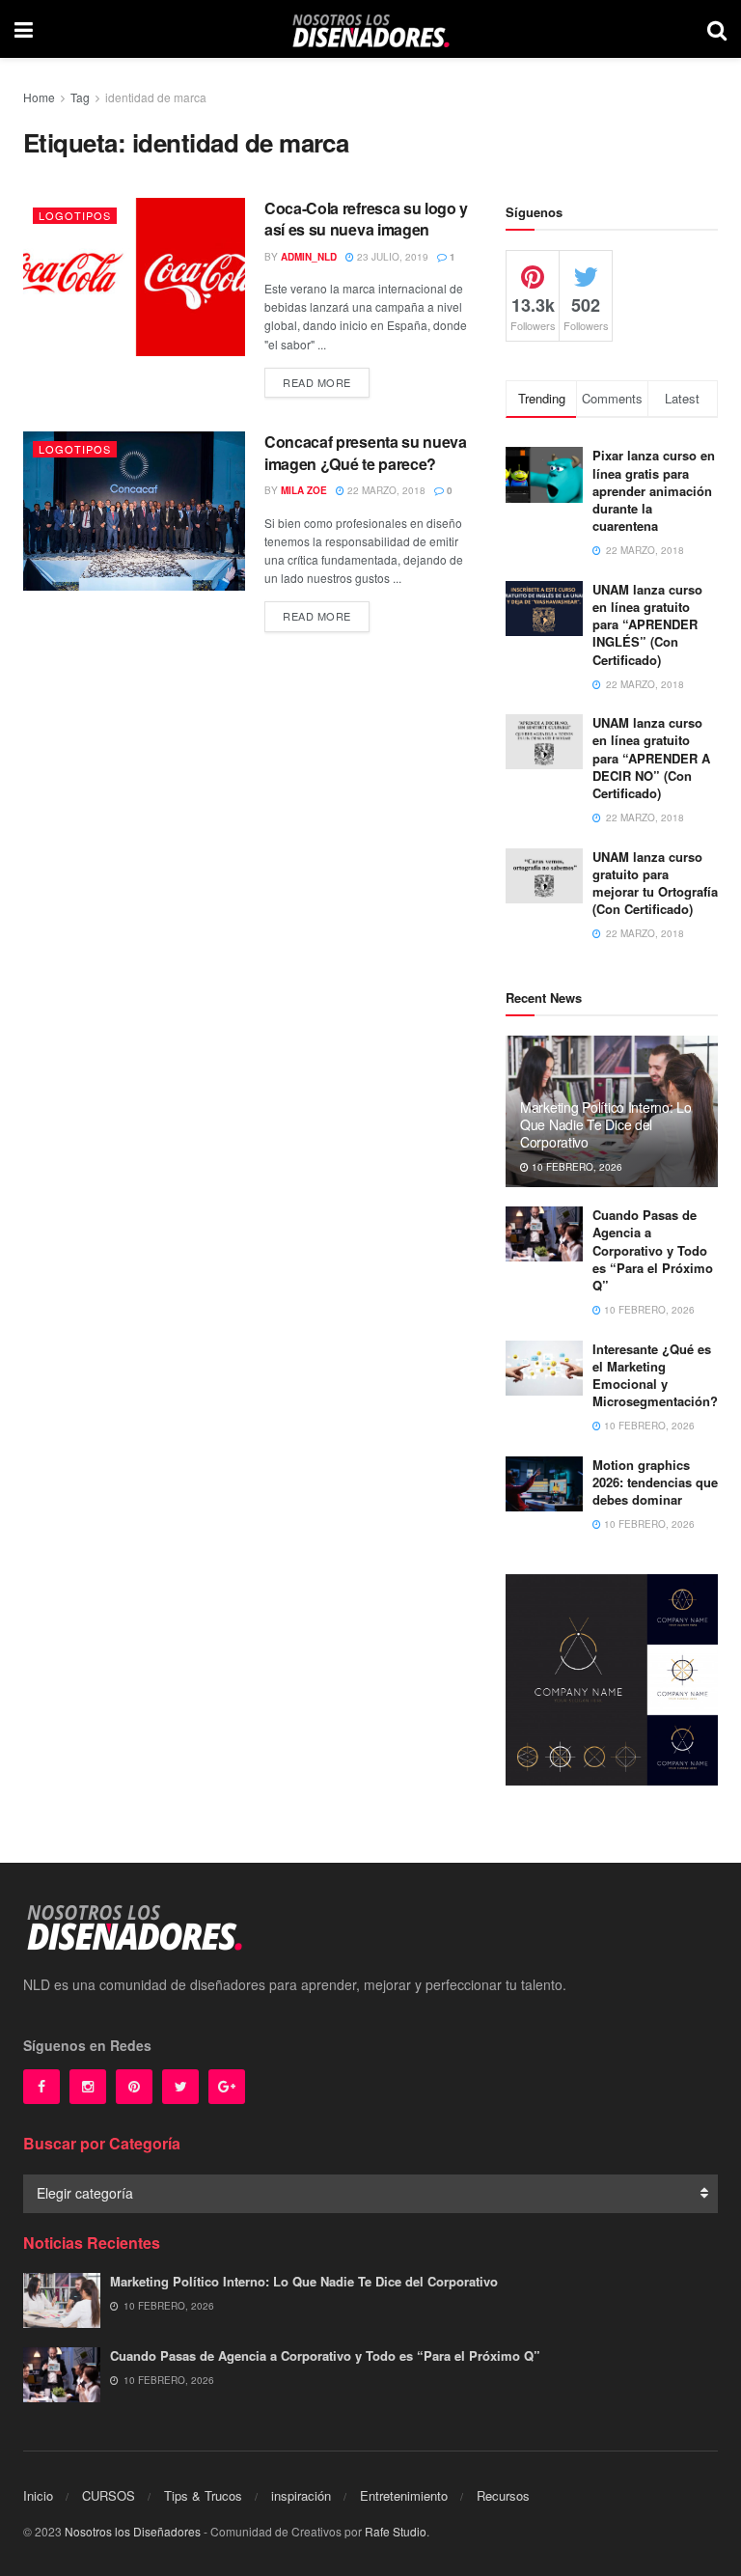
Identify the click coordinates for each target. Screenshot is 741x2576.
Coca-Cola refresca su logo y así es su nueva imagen (366, 219)
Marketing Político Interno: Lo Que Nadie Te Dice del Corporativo (606, 1124)
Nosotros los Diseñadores (133, 2531)
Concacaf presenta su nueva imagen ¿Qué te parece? (366, 452)
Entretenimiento (404, 2495)
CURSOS (109, 2495)
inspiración (301, 2495)
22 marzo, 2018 (385, 490)
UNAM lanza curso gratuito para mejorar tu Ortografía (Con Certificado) (655, 883)
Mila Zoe (304, 490)
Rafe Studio (396, 2531)
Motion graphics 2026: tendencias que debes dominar (655, 1482)
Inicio (38, 2495)
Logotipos (75, 215)
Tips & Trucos (203, 2495)
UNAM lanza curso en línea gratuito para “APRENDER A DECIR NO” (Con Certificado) (651, 758)
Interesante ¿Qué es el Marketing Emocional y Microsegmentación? (655, 1375)
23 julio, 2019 (391, 257)
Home (39, 97)
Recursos (503, 2495)
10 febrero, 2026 (576, 1167)
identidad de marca (156, 97)
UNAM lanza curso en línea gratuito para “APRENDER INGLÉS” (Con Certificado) (647, 624)
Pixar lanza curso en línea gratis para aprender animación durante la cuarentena (654, 490)
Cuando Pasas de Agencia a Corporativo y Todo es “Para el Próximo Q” (653, 1250)
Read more (317, 382)
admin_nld (309, 257)
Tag (80, 97)
